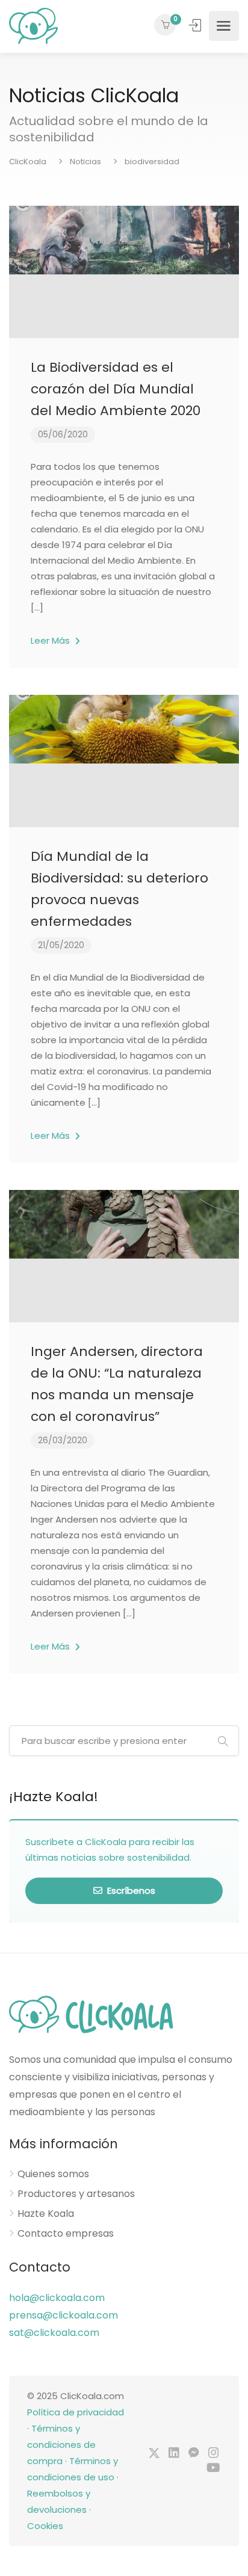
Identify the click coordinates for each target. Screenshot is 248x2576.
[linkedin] (174, 2454)
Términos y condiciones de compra (61, 2445)
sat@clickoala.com (54, 2333)
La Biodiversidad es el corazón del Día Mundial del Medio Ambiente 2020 (116, 389)
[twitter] (154, 2454)
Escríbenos (130, 1890)
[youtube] (213, 2469)
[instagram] (213, 2454)
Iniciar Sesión (196, 25)
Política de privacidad (76, 2412)
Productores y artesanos (76, 2194)
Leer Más (51, 640)
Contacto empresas (66, 2234)
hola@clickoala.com (57, 2298)
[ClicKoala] (33, 26)
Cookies (45, 2526)
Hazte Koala (46, 2214)
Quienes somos (53, 2174)
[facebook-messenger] (194, 2454)
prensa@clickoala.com (64, 2315)
